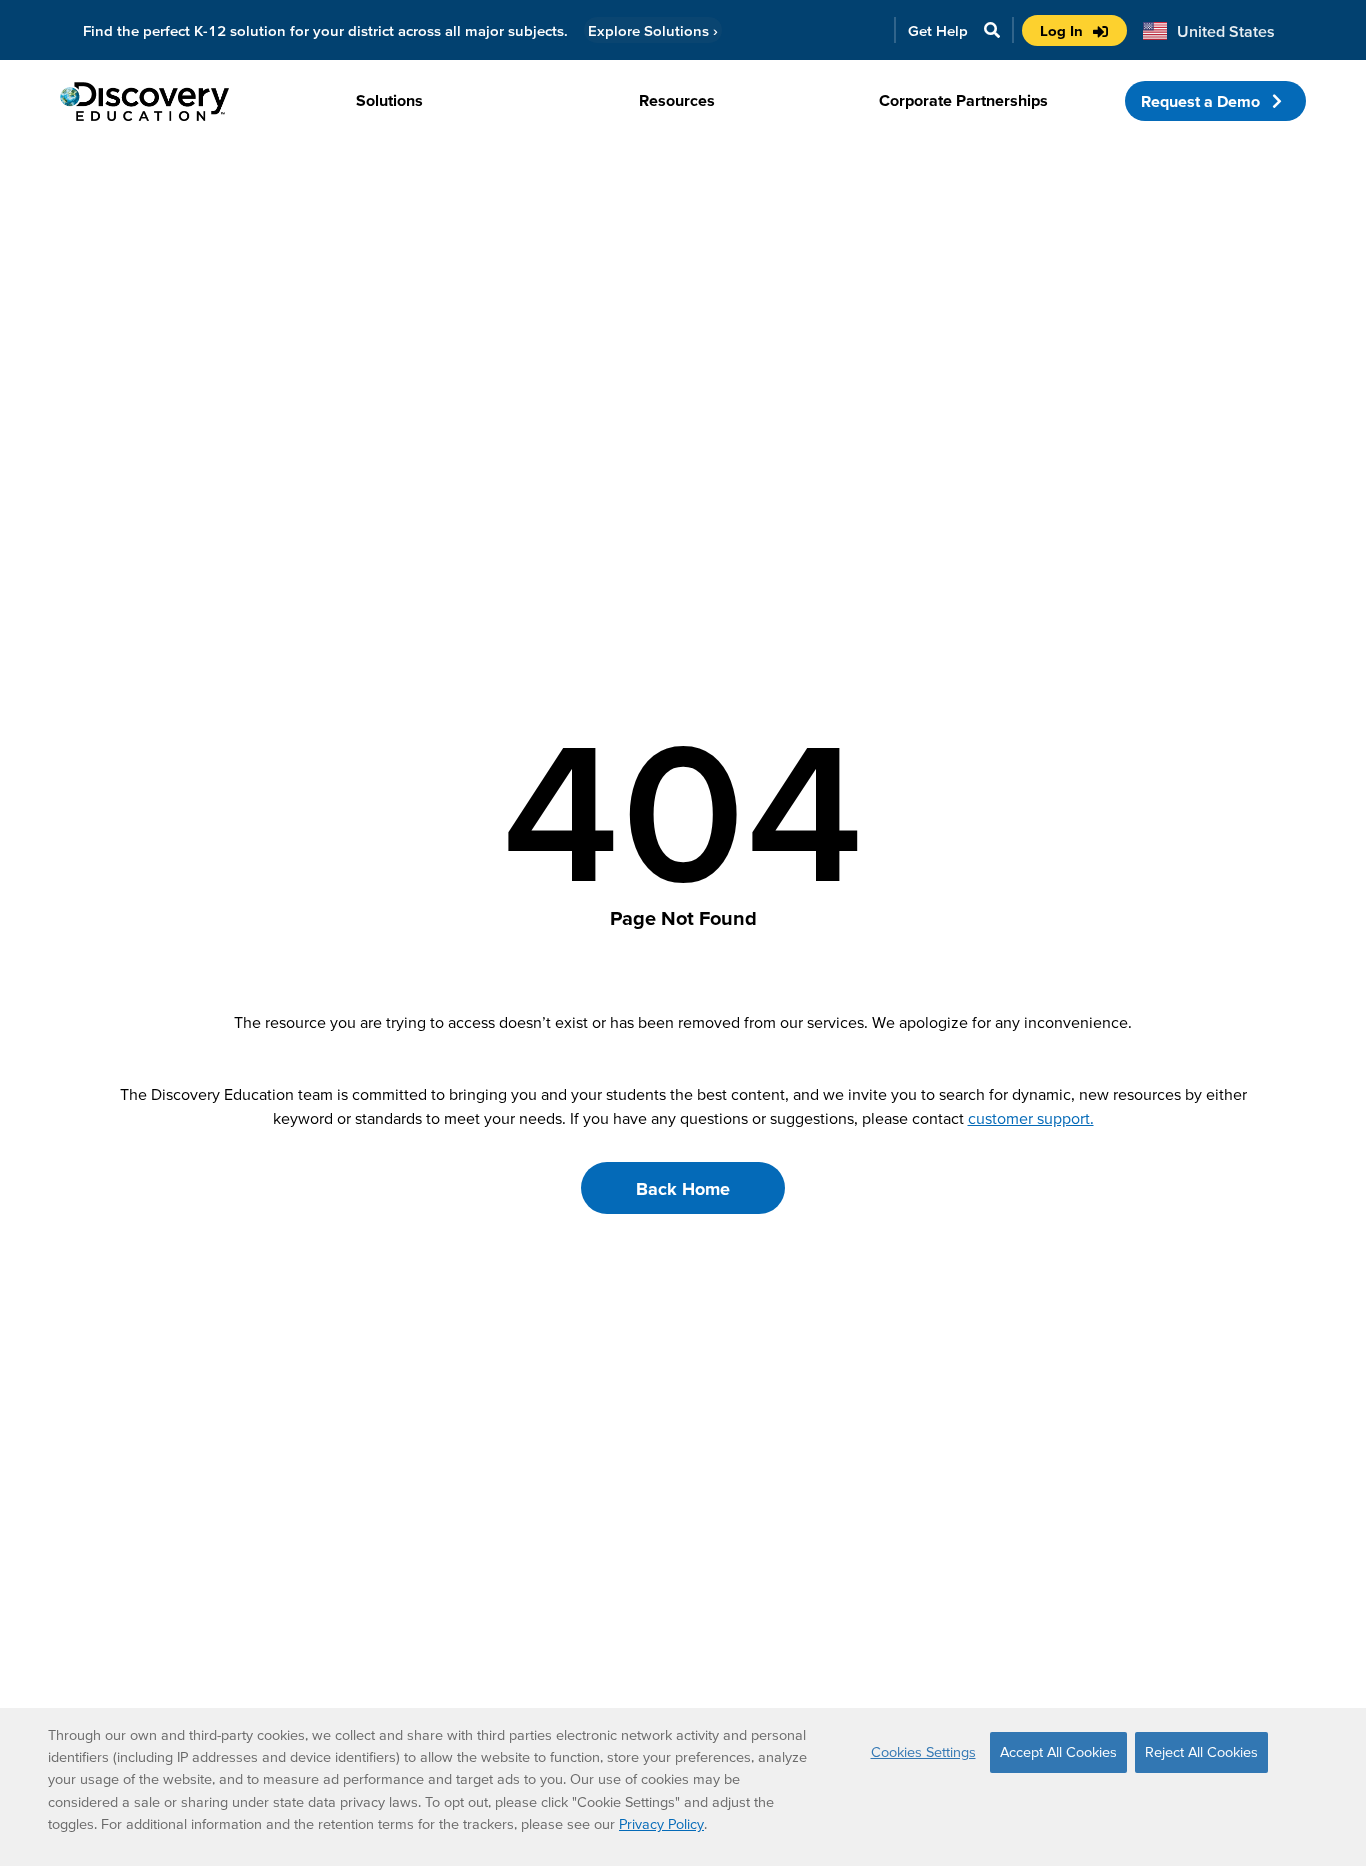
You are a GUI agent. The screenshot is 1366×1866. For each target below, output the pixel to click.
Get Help (938, 30)
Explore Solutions (653, 30)
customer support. (1031, 1118)
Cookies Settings (923, 1752)
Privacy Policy (661, 1824)
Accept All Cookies (1058, 1752)
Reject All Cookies (1201, 1752)
